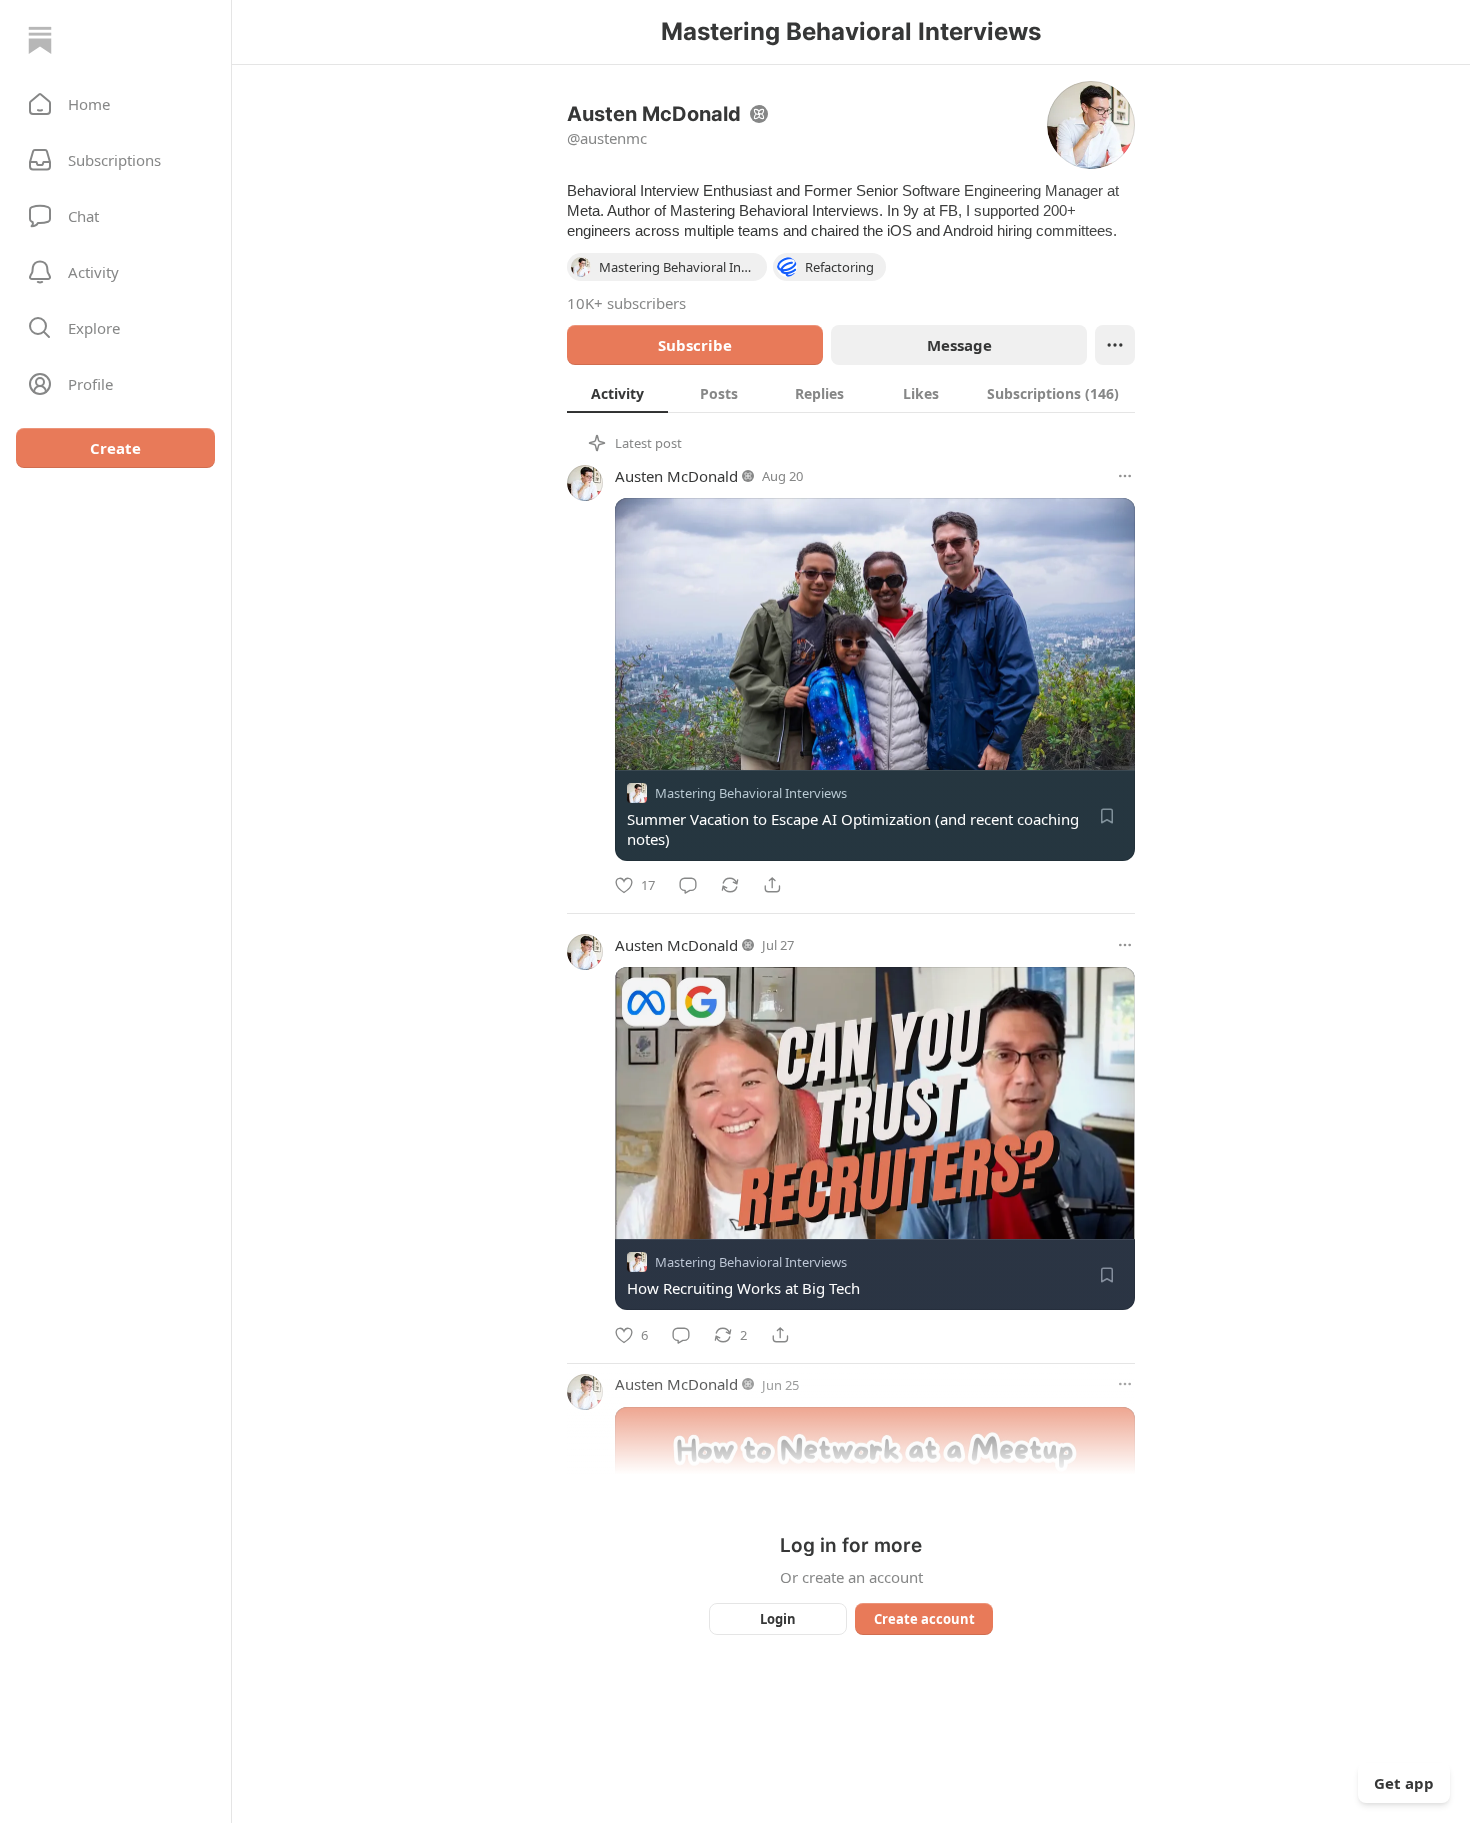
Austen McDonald (676, 476)
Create (115, 448)
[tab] (617, 393)
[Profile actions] (1115, 345)
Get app (1404, 1783)
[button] (115, 104)
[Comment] (688, 885)
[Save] (1107, 816)
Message (959, 345)
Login (778, 1619)
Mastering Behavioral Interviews (751, 793)
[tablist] (851, 393)
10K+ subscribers (626, 303)
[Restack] (730, 885)
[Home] (40, 40)
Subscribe (695, 345)
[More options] (1125, 476)
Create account (924, 1619)
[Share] (772, 885)
